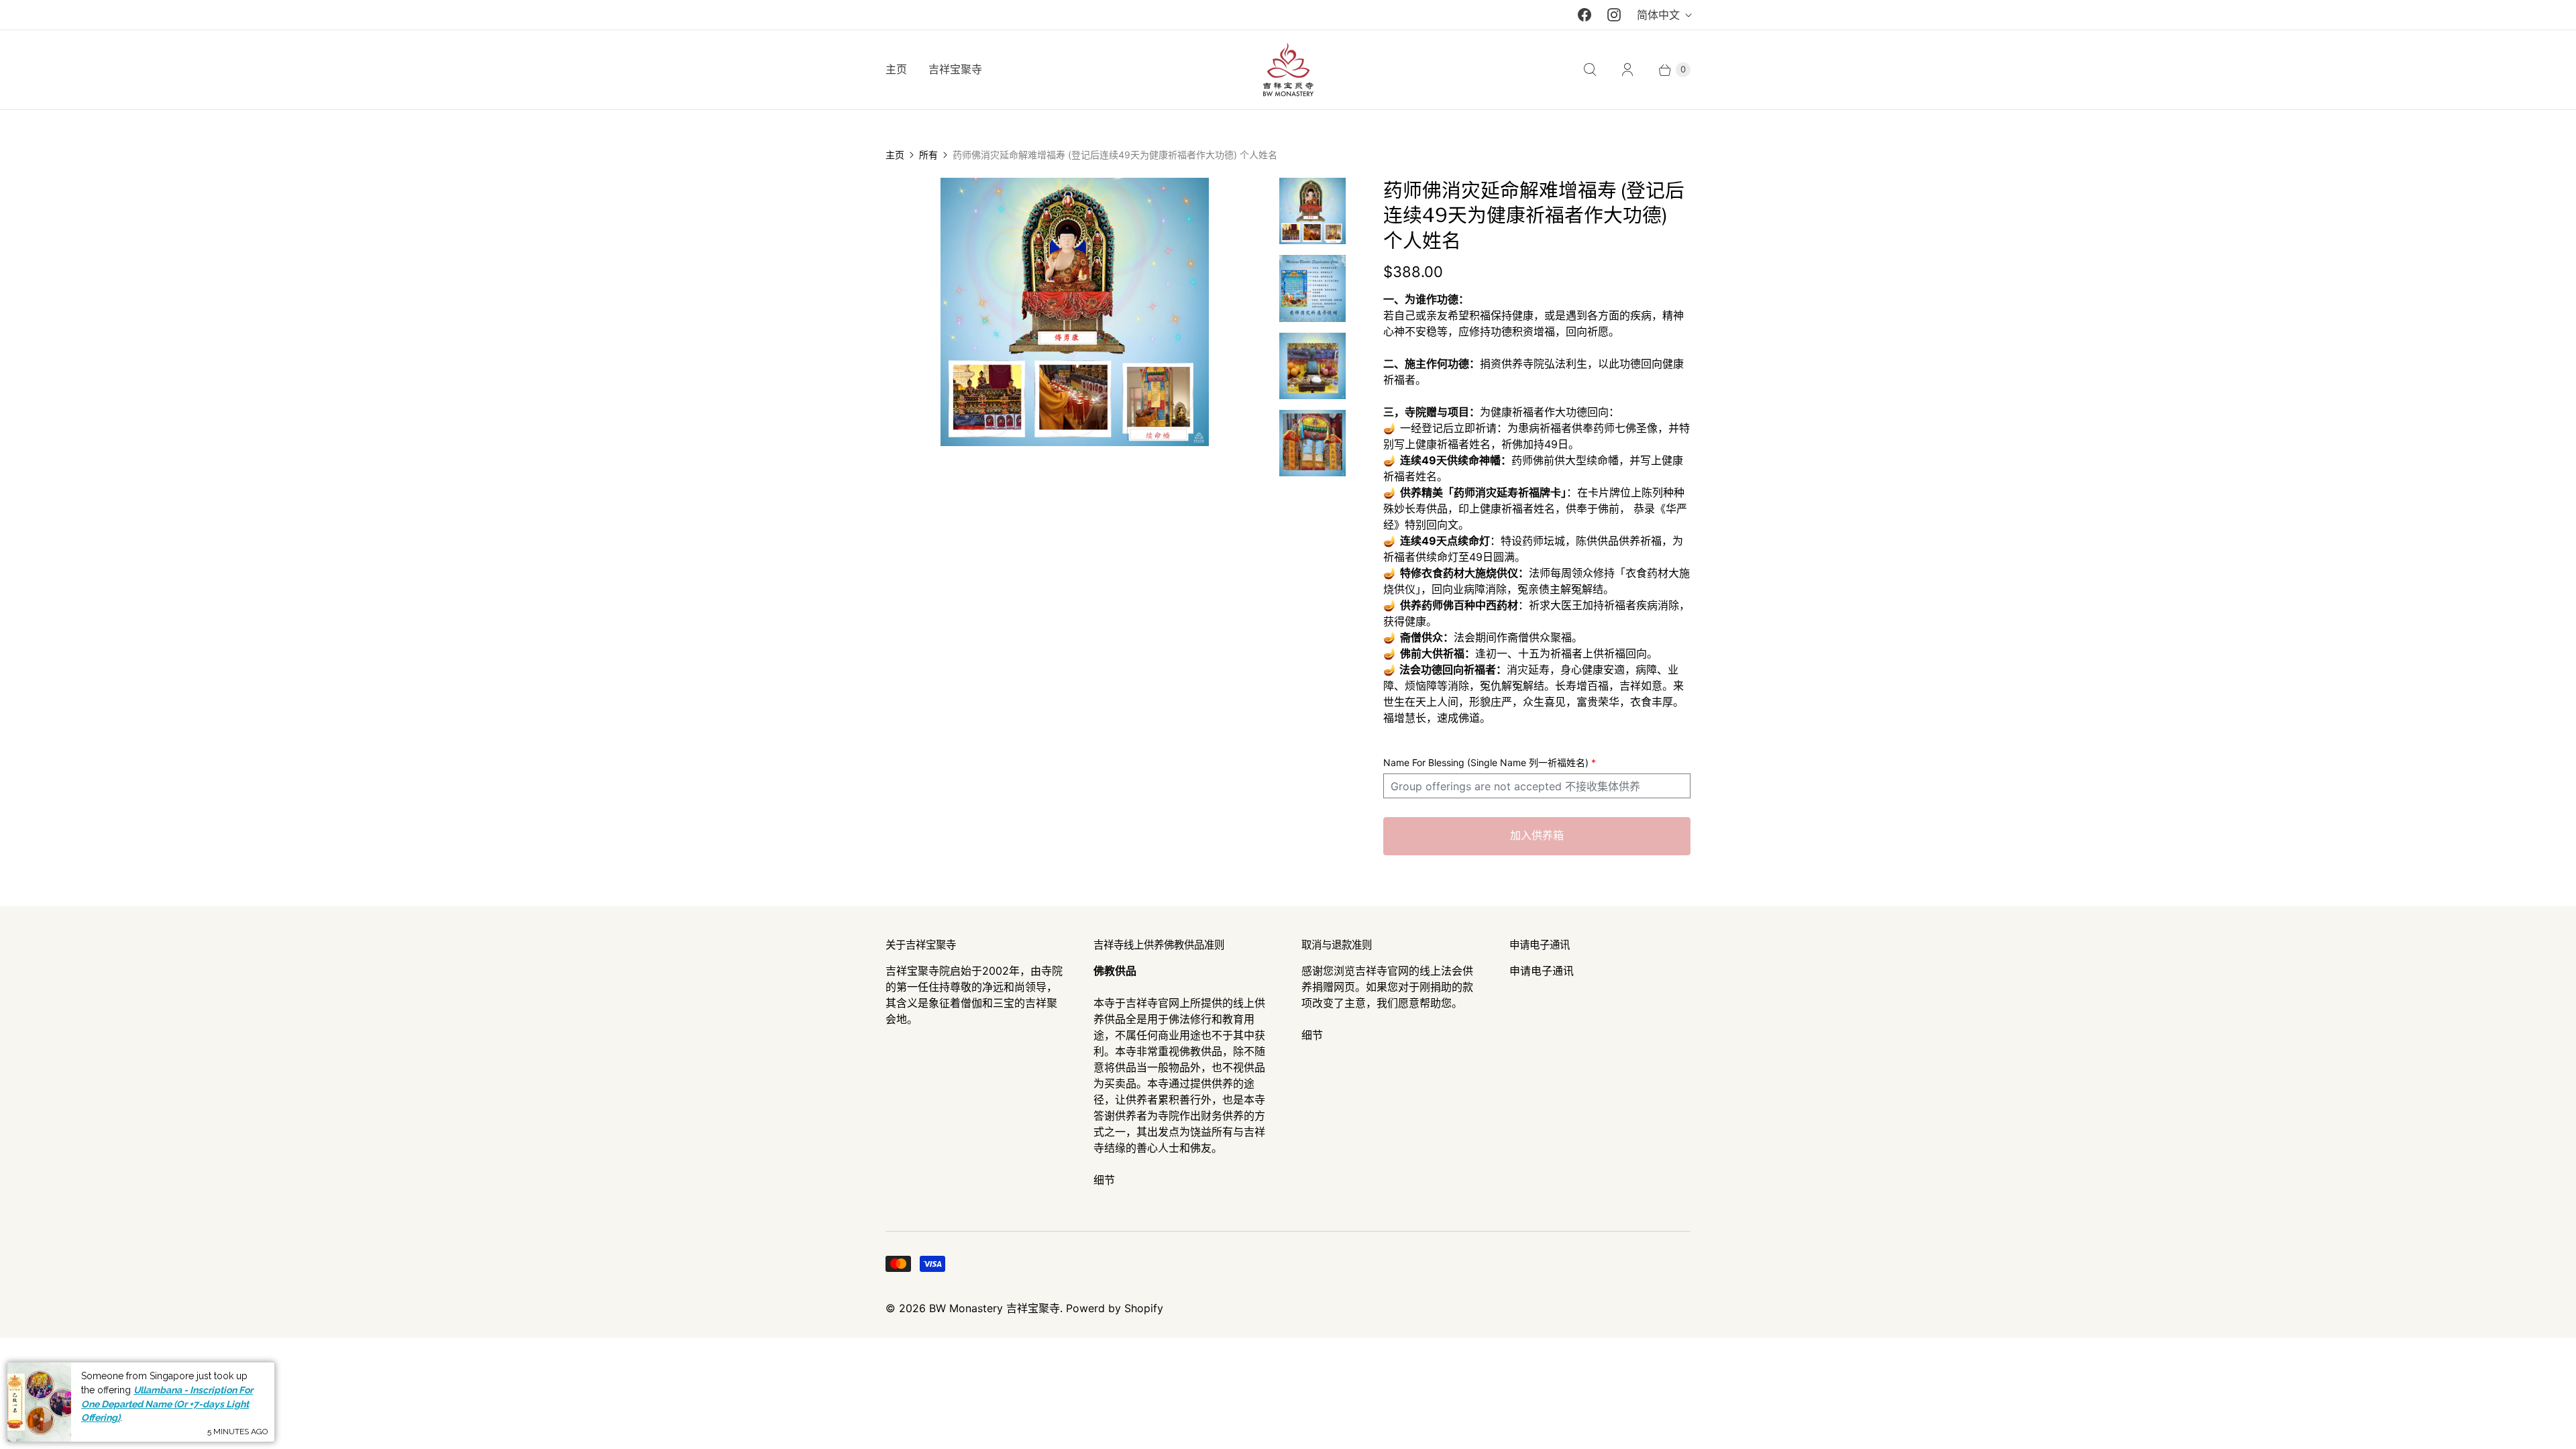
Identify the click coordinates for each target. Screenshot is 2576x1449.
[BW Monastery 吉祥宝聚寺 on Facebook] (1585, 15)
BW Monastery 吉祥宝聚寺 (995, 1308)
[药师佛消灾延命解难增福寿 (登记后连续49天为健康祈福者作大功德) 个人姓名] (1074, 312)
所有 (928, 155)
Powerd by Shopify (1115, 1308)
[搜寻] (1590, 70)
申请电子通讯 (1542, 971)
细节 (1104, 1180)
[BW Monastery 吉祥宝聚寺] (1288, 70)
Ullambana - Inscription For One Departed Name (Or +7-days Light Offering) (167, 1404)
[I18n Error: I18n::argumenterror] (1312, 211)
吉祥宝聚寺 (955, 70)
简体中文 (1658, 15)
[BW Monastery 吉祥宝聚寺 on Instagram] (1614, 15)
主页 (896, 70)
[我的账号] (1627, 70)
